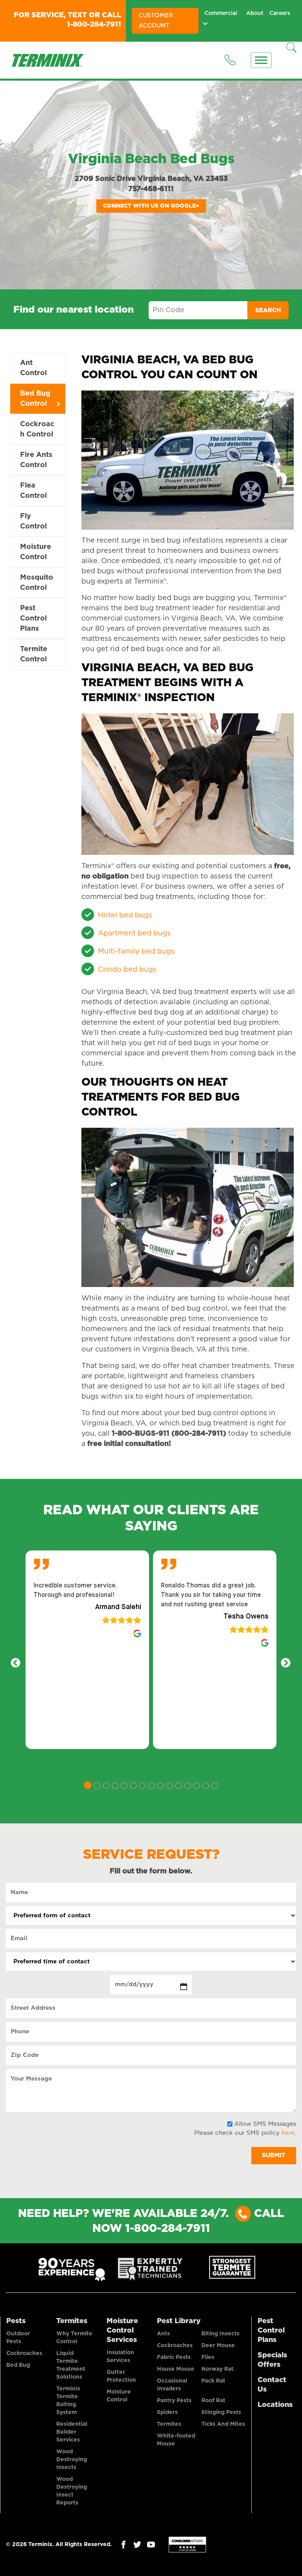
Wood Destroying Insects (72, 2460)
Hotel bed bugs (125, 915)
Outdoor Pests (18, 2338)
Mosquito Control (37, 583)
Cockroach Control (37, 429)
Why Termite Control (74, 2338)
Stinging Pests (221, 2412)
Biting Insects (220, 2334)
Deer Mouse (218, 2346)
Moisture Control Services (122, 2331)
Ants (163, 2334)
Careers (279, 13)
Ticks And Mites (223, 2424)
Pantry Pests (174, 2401)
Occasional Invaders (172, 2385)
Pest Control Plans (33, 619)
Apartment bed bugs (134, 934)
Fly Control (33, 521)
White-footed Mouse (176, 2440)
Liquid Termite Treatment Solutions (71, 2365)
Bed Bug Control (35, 399)
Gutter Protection (121, 2376)
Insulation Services (120, 2357)
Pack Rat (213, 2381)
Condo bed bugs (127, 970)
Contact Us (272, 2385)
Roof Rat (213, 2401)
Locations (275, 2405)
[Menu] (261, 60)
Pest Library (179, 2321)
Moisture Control (36, 552)
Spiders (167, 2412)
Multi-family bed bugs (136, 952)
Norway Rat (217, 2369)
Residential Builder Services (72, 2432)
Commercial (219, 13)
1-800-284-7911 (94, 25)
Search (268, 310)
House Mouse (176, 2369)
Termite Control (34, 654)
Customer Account (156, 21)
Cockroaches (24, 2353)
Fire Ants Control (36, 460)
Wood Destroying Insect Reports (72, 2491)
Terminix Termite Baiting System (68, 2401)
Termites (72, 2321)
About (252, 13)
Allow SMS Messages (265, 2124)
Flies (208, 2357)
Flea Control (33, 491)
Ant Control (33, 368)
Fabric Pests (174, 2357)
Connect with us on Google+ (151, 206)
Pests (16, 2321)
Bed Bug (18, 2365)
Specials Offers (272, 2360)
